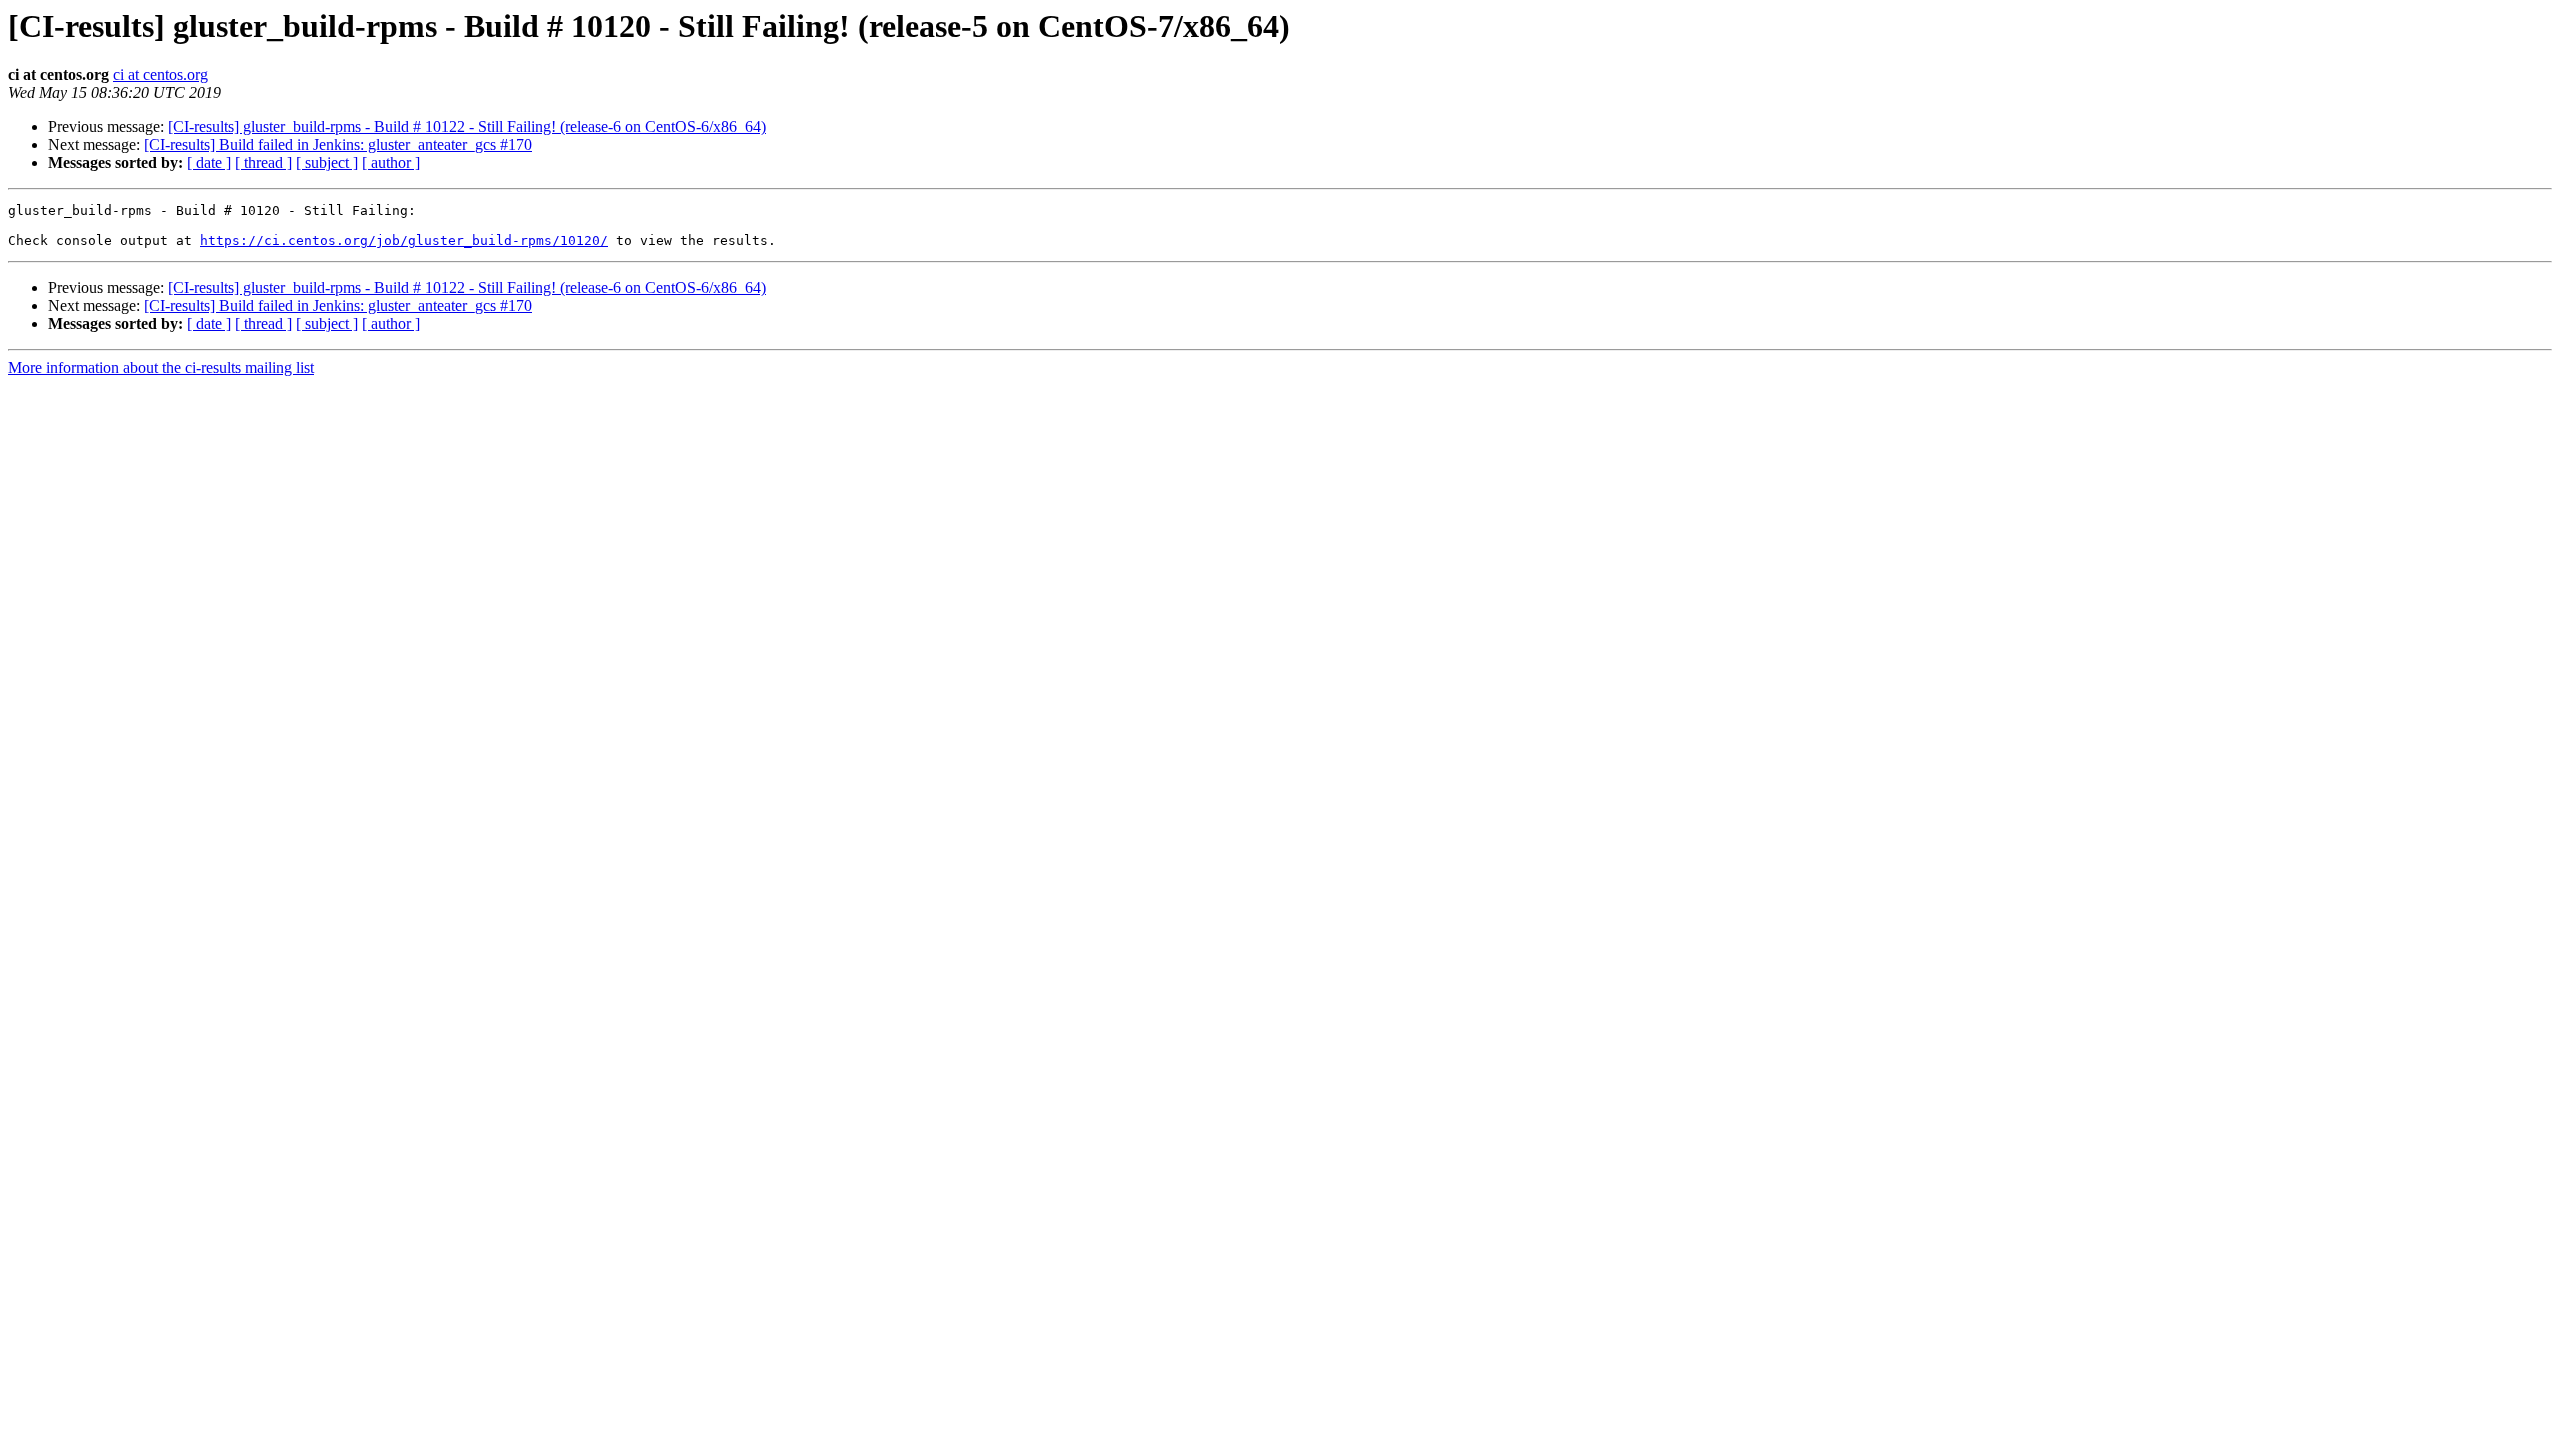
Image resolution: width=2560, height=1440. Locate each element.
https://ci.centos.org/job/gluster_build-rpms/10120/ (404, 240)
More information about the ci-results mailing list (161, 367)
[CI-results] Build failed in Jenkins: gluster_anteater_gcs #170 (338, 144)
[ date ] (209, 162)
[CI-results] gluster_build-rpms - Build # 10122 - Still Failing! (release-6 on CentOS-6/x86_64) (467, 126)
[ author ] (391, 162)
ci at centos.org (160, 74)
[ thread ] (263, 162)
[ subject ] (327, 162)
